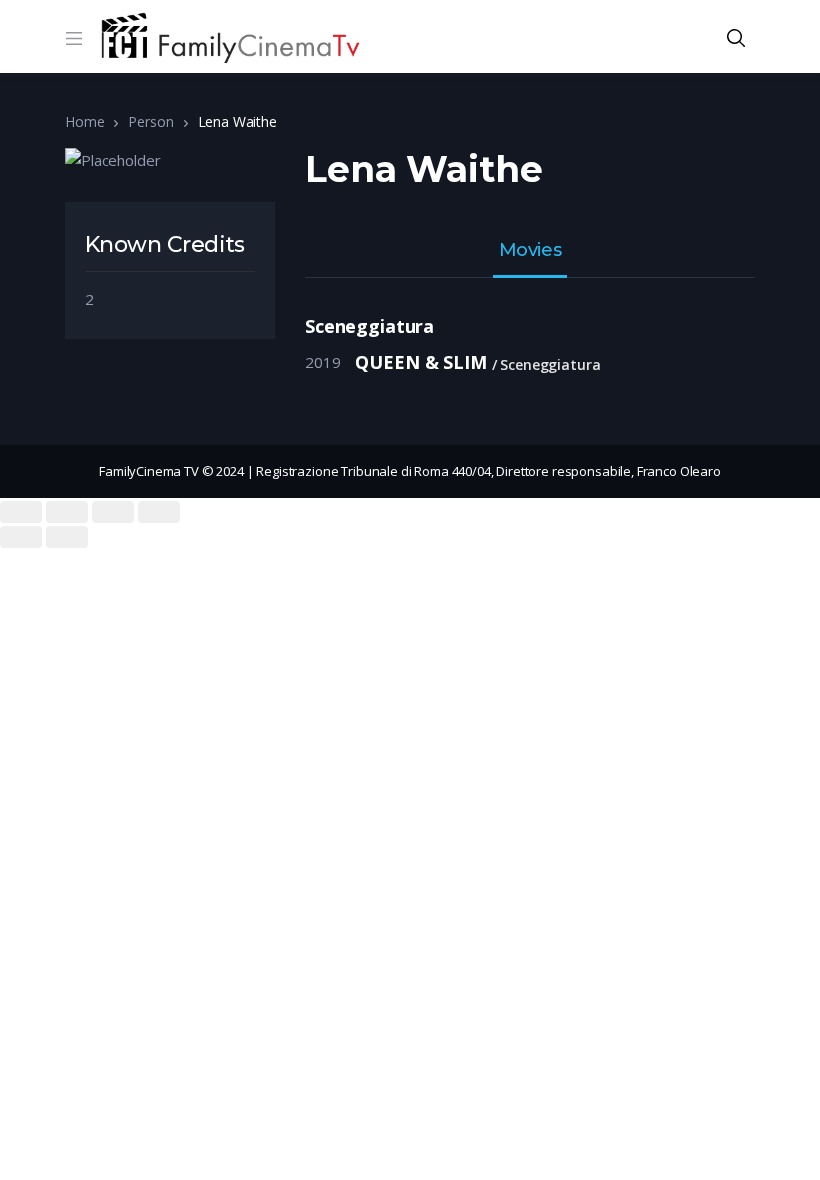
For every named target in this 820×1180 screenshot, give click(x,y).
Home (84, 121)
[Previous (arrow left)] (21, 537)
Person (150, 121)
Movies (530, 251)
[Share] (67, 512)
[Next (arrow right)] (67, 537)
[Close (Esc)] (21, 512)
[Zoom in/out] (159, 512)
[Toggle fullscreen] (113, 512)
